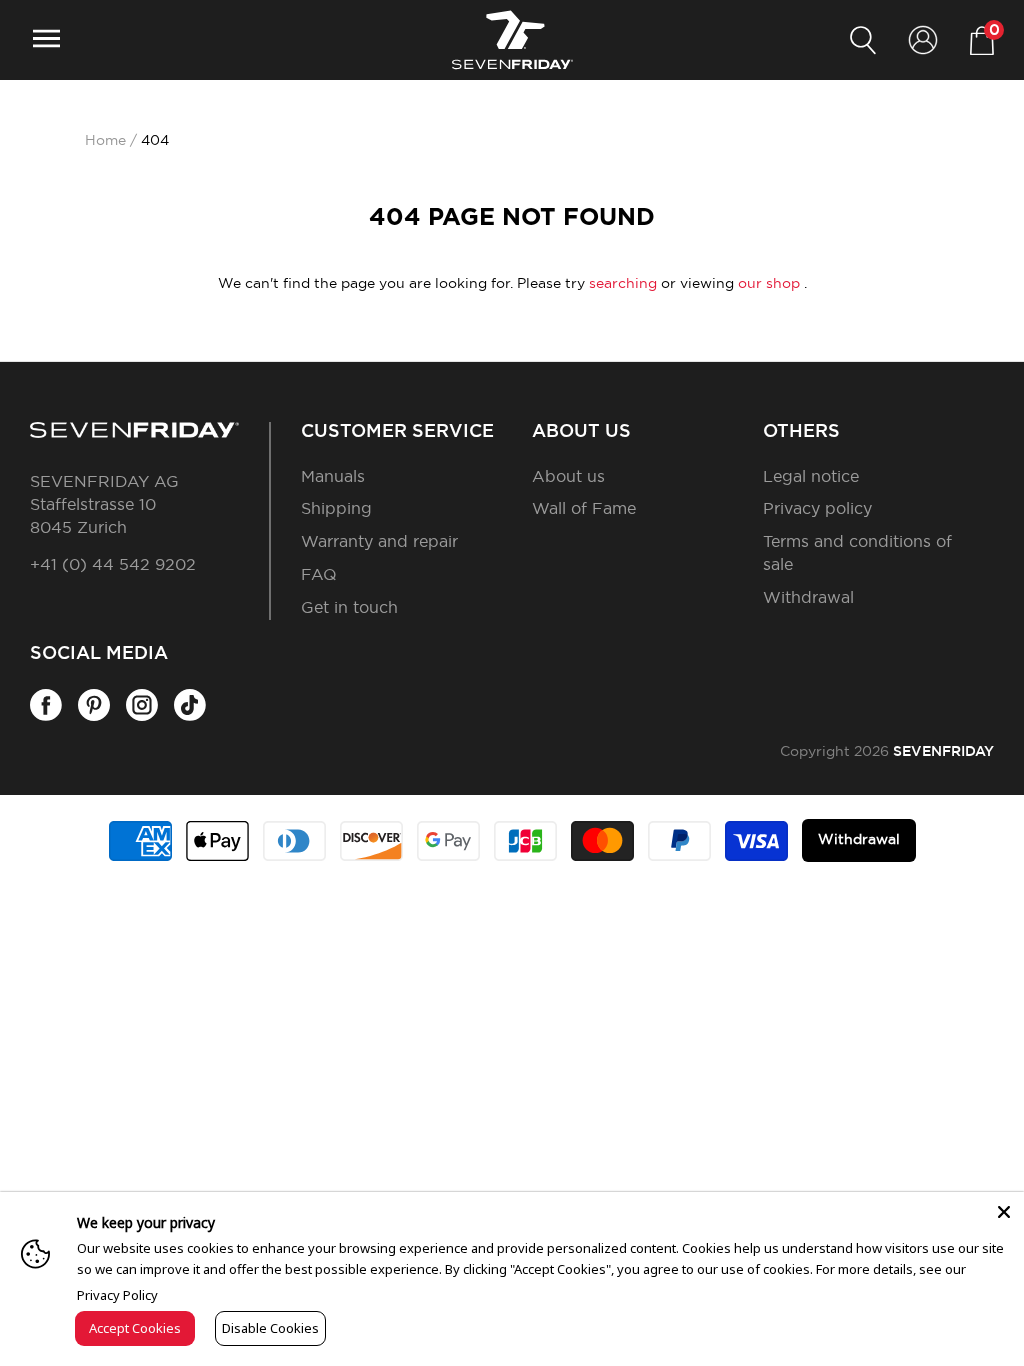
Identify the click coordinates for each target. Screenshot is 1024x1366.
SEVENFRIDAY (943, 752)
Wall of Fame (584, 509)
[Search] (863, 40)
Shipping (336, 509)
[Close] (1004, 1212)
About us (568, 477)
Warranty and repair (379, 542)
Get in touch (349, 608)
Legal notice (811, 477)
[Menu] (46, 40)
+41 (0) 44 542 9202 (113, 565)
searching (623, 284)
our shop (769, 284)
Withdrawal (808, 598)
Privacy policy (817, 509)
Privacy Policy (117, 1295)
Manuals (333, 477)
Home (105, 141)
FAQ (319, 575)
